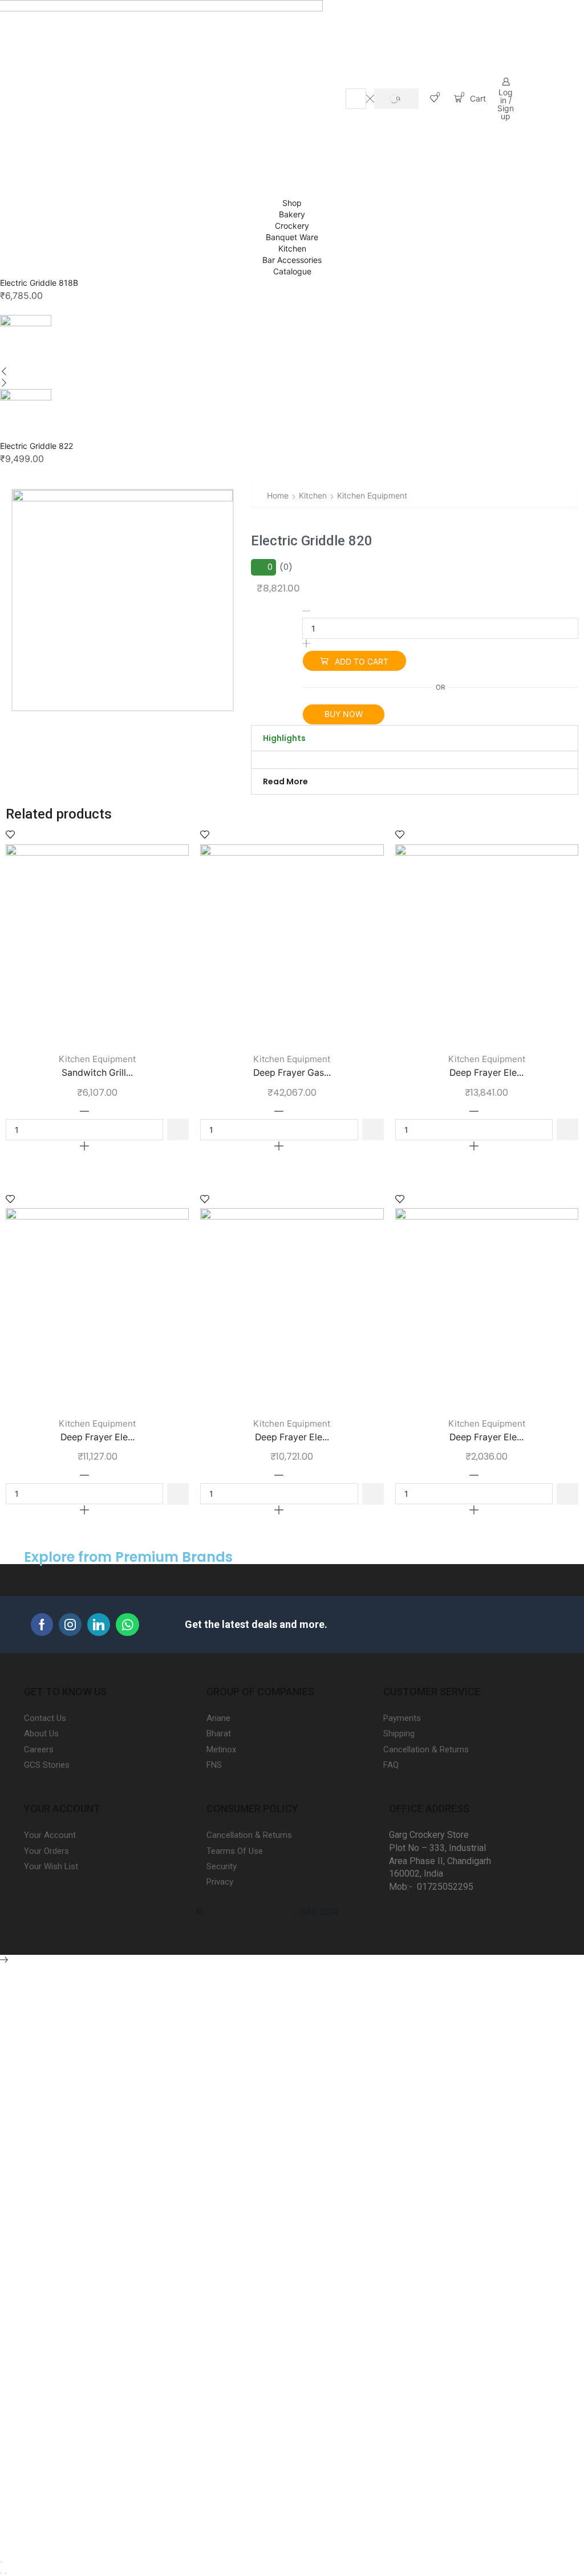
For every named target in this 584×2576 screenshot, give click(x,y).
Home (278, 495)
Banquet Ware (292, 237)
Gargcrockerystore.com (249, 1912)
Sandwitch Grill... (97, 1073)
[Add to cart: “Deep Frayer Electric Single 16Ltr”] (567, 1129)
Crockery (292, 226)
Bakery (292, 214)
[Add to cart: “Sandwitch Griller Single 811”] (178, 1129)
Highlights (284, 738)
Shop (292, 203)
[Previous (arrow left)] (1, 2573)
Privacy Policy (366, 1912)
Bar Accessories (292, 260)
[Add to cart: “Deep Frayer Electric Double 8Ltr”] (373, 1494)
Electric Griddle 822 (36, 446)
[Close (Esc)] (1, 2562)
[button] (415, 738)
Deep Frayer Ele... (486, 1073)
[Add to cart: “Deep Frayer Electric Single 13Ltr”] (178, 1494)
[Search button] (396, 99)
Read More (285, 781)
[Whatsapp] (127, 1625)
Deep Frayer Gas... (292, 1073)
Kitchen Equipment (372, 495)
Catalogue (292, 271)
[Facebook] (42, 1625)
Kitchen (292, 248)
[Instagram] (70, 1625)
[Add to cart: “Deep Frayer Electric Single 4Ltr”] (567, 1494)
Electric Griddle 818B (39, 283)
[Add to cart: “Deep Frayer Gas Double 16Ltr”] (373, 1129)
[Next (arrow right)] (6, 2573)
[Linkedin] (99, 1625)
